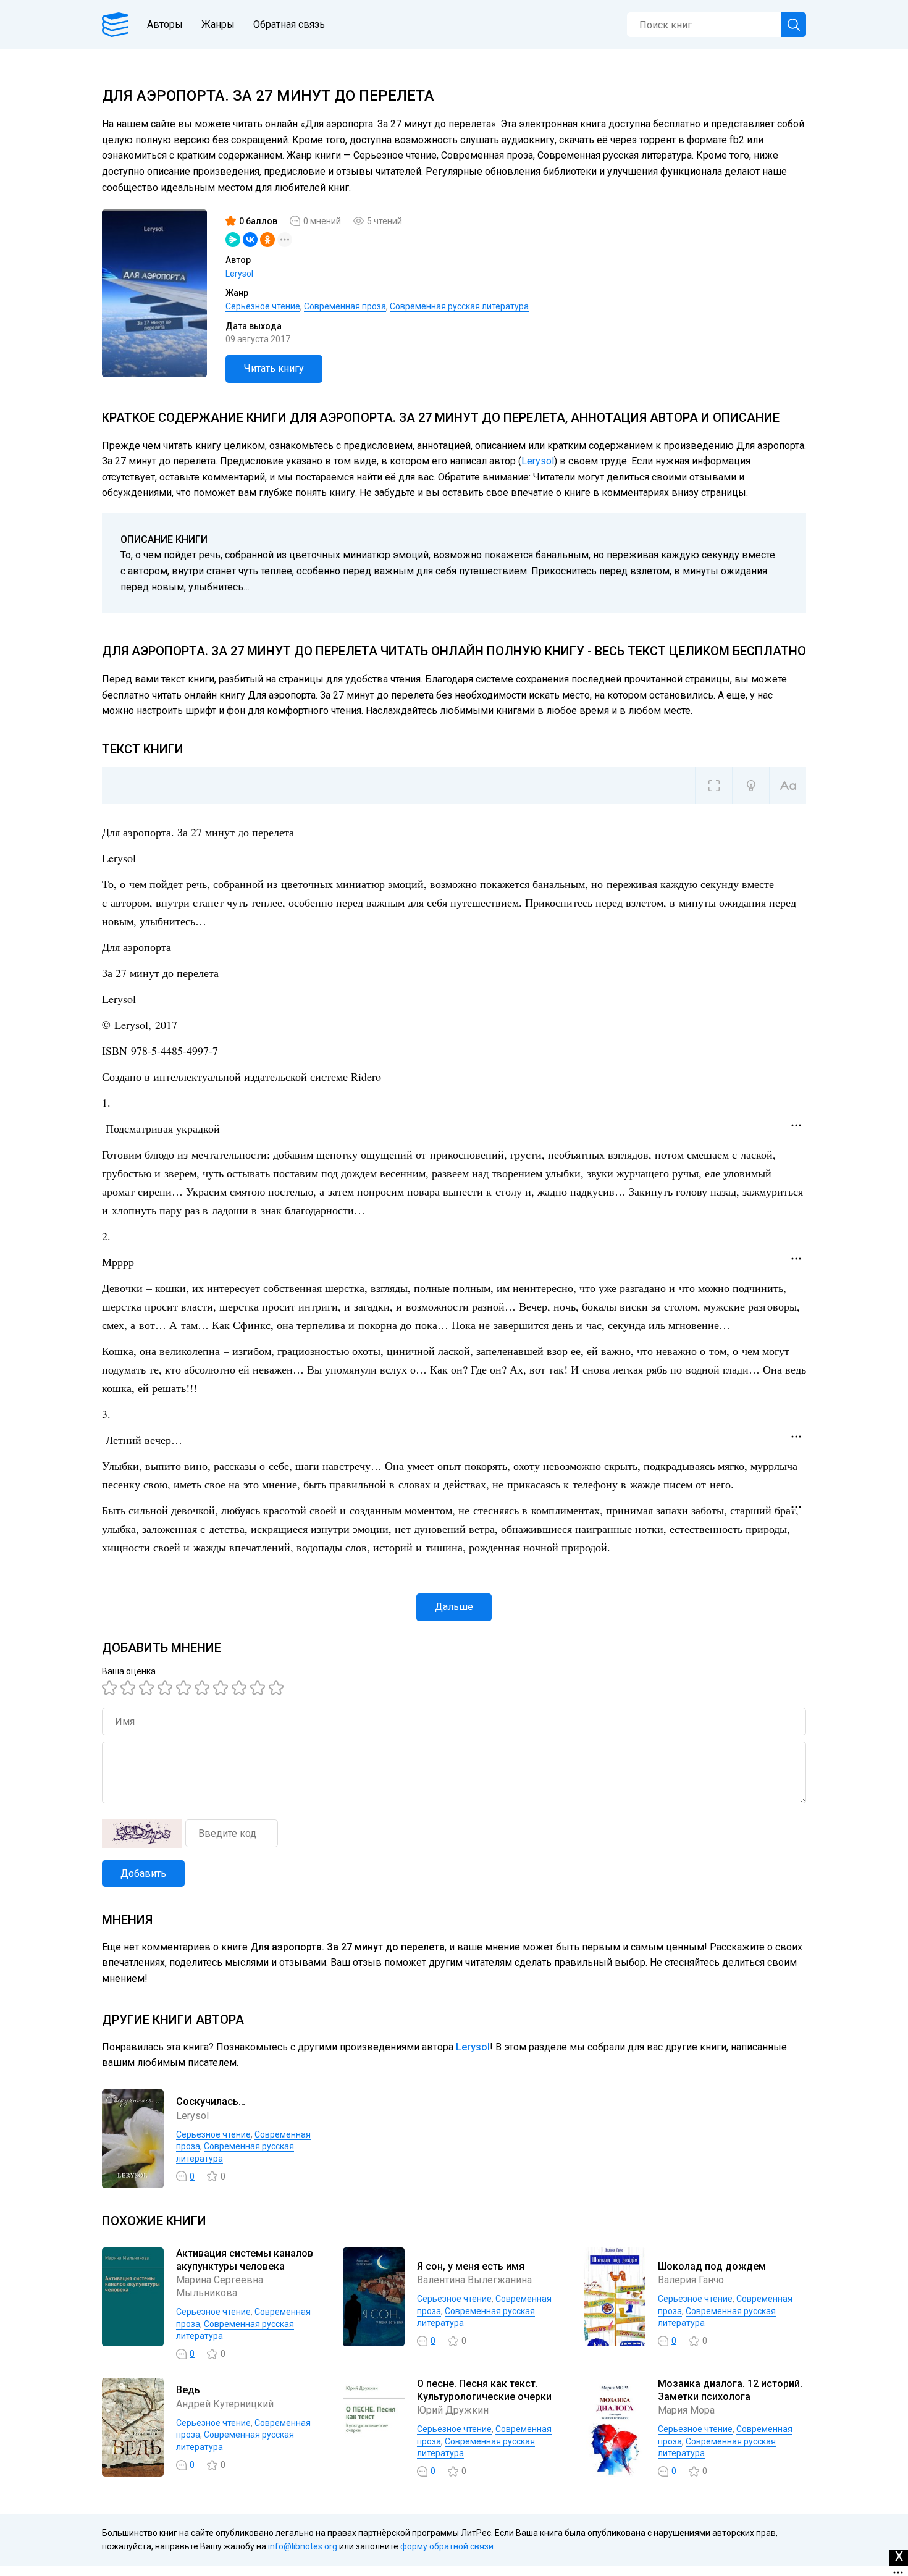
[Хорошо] (185, 1688)
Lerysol (239, 274)
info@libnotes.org (303, 2546)
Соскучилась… (211, 2101)
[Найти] (794, 25)
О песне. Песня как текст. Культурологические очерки (484, 2390)
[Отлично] (259, 1688)
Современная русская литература (459, 306)
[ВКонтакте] (250, 240)
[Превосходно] (278, 1688)
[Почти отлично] (241, 1688)
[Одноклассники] (267, 240)
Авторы (165, 24)
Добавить (143, 1873)
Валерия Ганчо (691, 2280)
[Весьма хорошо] (204, 1688)
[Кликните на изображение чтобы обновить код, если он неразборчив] (142, 1834)
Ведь (188, 2390)
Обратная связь (289, 24)
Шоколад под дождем (712, 2266)
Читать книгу (274, 368)
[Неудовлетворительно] (111, 1688)
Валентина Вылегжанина (474, 2280)
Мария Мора (686, 2410)
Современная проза (345, 306)
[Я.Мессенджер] (233, 240)
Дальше (454, 1607)
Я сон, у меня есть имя (471, 2266)
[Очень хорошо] (222, 1688)
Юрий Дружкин (453, 2410)
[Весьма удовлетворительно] (167, 1688)
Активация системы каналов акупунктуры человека (245, 2260)
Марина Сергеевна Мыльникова (220, 2286)
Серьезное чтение (263, 306)
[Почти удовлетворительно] (130, 1688)
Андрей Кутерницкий (225, 2404)
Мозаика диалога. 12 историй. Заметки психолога (730, 2390)
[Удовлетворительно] (148, 1688)
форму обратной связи (447, 2546)
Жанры (218, 24)
